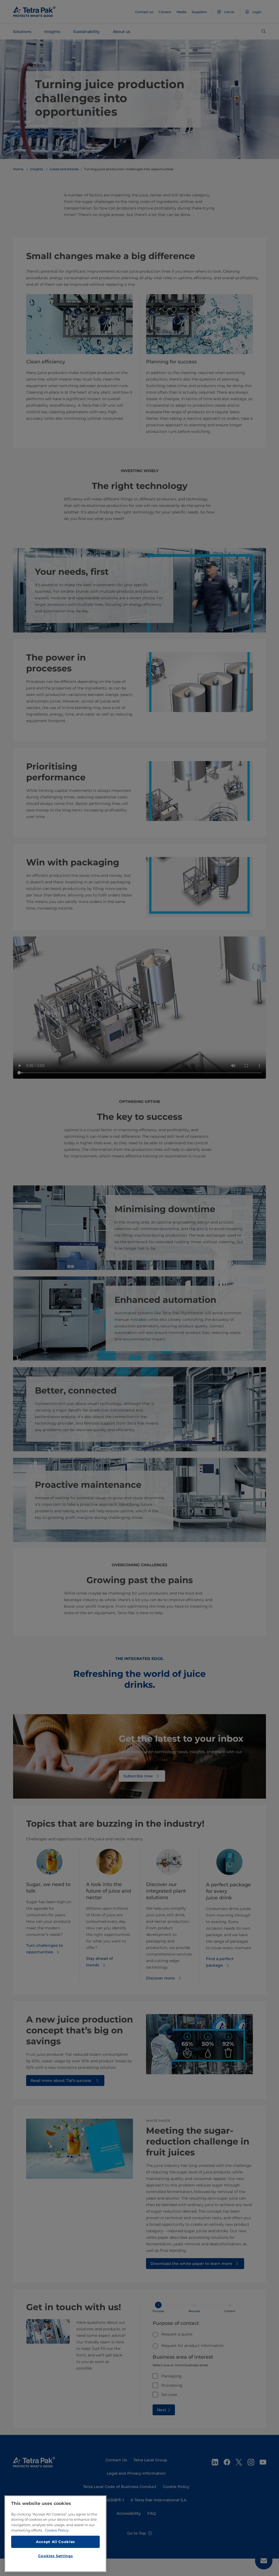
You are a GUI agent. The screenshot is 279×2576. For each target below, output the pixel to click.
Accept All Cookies (55, 2542)
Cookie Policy (57, 2530)
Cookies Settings (56, 2556)
